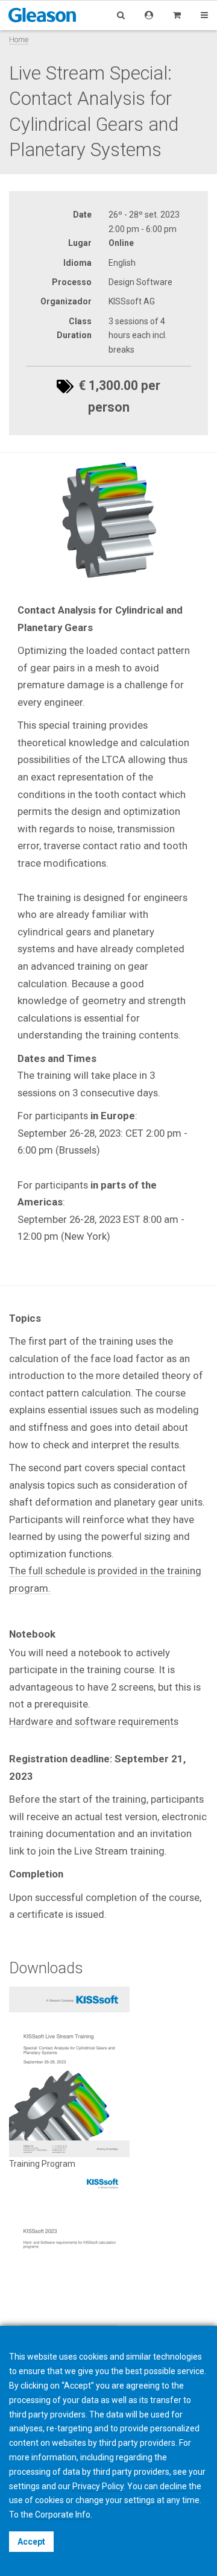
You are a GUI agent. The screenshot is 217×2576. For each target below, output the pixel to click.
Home (19, 39)
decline (173, 2486)
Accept (31, 2542)
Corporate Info (63, 2515)
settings (140, 2500)
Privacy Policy (98, 2486)
